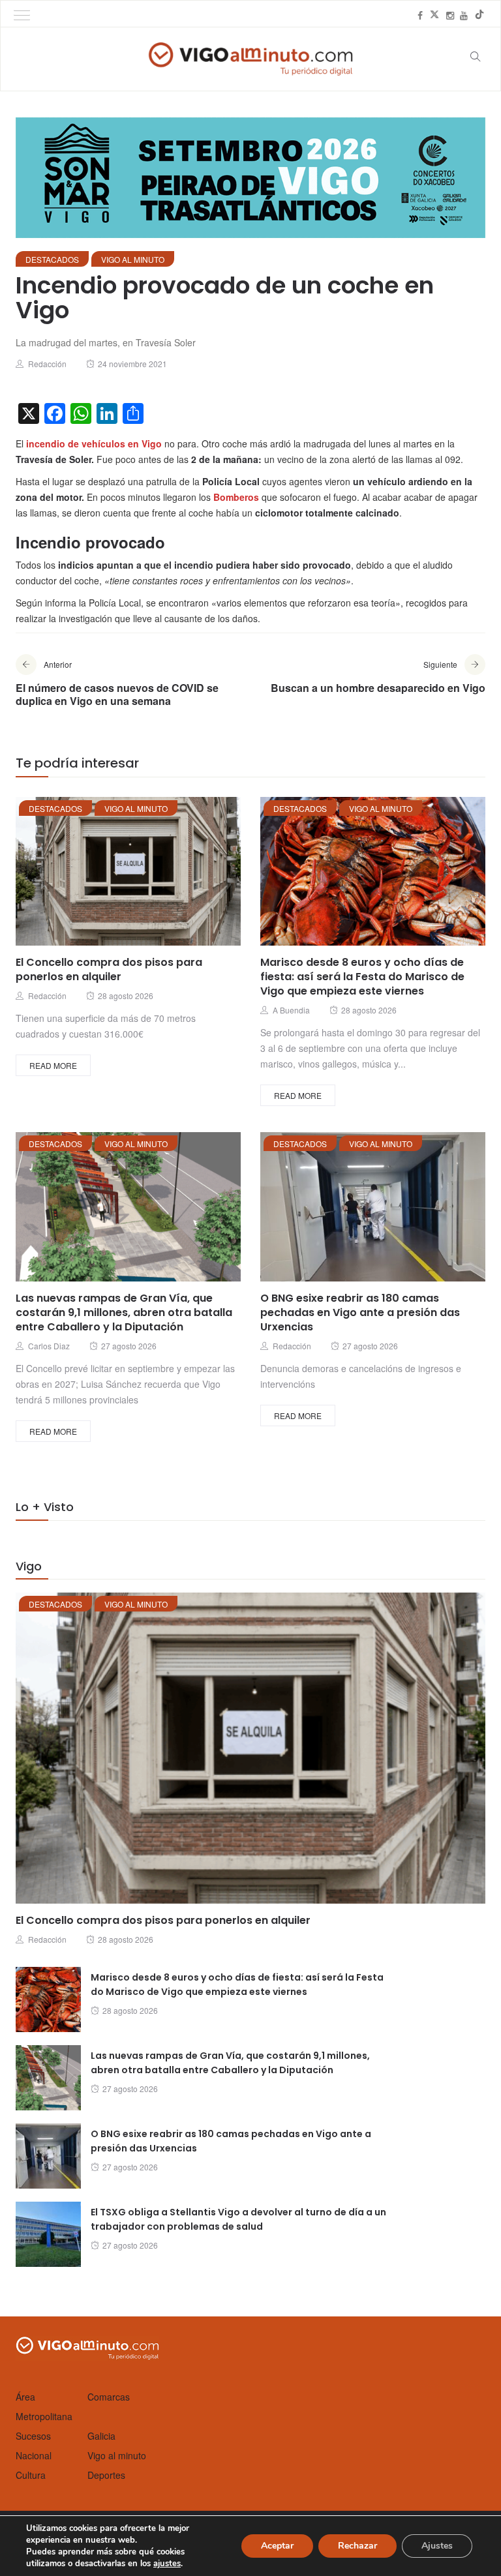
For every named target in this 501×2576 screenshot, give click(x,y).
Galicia (101, 2436)
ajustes (167, 2564)
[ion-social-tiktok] (479, 15)
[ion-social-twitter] (434, 15)
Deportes (106, 2475)
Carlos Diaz (49, 1346)
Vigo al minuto (133, 259)
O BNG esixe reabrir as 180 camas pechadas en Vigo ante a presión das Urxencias (360, 1312)
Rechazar (357, 2546)
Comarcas (109, 2397)
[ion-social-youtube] (464, 15)
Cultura (31, 2475)
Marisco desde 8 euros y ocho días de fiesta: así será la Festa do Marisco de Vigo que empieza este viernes (362, 977)
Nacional (34, 2455)
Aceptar (277, 2546)
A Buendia (291, 1010)
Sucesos (33, 2436)
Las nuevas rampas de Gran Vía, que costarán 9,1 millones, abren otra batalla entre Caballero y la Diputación (124, 1312)
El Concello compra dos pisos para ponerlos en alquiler (109, 969)
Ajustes (437, 2546)
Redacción (47, 364)
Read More (53, 1065)
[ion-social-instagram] (450, 15)
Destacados (52, 259)
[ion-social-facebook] (420, 15)
